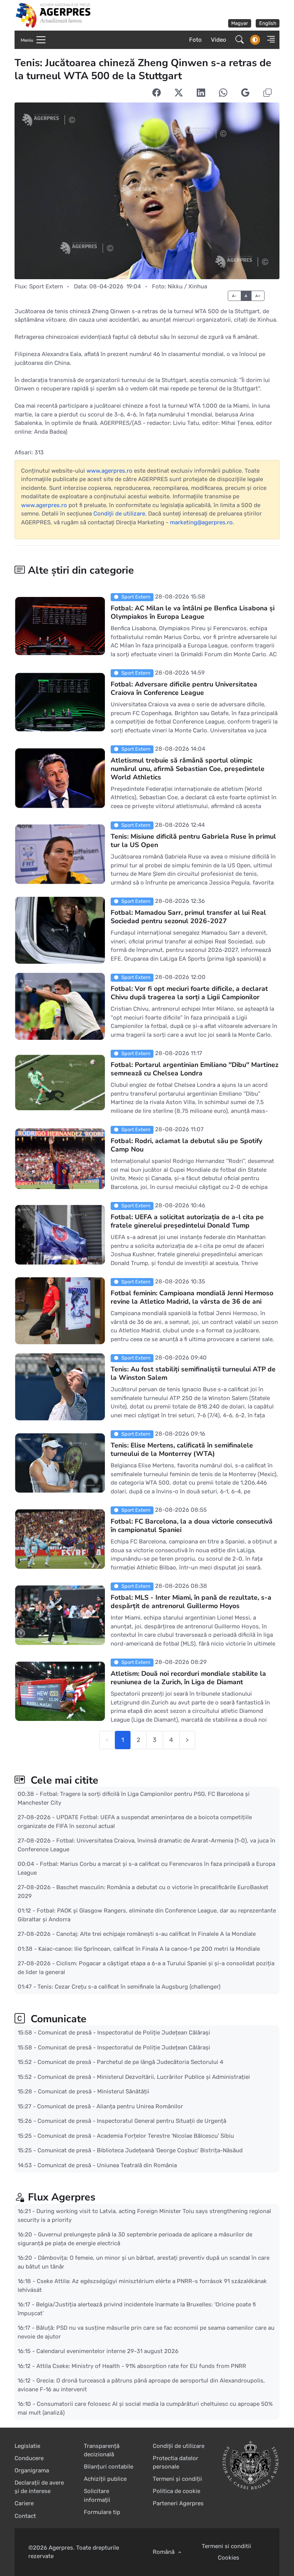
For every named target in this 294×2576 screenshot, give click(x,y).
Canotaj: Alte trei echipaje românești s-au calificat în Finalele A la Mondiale (156, 1934)
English (268, 23)
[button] (269, 40)
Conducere (29, 2458)
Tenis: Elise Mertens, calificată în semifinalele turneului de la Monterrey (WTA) (182, 1449)
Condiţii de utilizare (119, 514)
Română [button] (164, 2552)
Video (219, 40)
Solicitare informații (97, 2495)
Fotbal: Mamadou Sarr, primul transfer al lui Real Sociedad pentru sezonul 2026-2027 (188, 917)
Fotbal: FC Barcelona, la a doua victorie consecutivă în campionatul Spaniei (192, 1525)
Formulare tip (102, 2512)
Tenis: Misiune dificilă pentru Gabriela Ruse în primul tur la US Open (193, 841)
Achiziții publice (105, 2479)
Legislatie (27, 2446)
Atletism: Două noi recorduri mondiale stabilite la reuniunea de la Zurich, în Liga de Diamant (188, 1678)
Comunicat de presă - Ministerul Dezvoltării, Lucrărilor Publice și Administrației (144, 2077)
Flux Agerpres (62, 2197)
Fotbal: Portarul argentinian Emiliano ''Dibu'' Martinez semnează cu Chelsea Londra (194, 1069)
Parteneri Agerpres (178, 2503)
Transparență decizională (102, 2450)
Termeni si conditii (226, 2546)
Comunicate (57, 2019)
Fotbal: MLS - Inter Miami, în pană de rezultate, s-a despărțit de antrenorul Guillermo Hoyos (191, 1602)
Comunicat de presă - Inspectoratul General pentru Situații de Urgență (132, 2121)
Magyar (240, 23)
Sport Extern (46, 286)
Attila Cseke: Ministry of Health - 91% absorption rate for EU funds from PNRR (141, 2366)
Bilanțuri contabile (109, 2467)
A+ (258, 296)
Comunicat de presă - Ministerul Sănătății (94, 2091)
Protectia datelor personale (176, 2463)
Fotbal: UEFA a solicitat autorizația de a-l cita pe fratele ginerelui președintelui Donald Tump (187, 1221)
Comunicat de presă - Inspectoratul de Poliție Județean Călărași (124, 2033)
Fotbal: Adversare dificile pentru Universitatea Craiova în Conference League (184, 688)
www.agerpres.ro (109, 471)
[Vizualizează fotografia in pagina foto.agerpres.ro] (147, 191)
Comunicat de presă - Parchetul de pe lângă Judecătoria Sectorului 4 (130, 2062)
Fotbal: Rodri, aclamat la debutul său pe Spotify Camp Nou (186, 1145)
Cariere (24, 2503)
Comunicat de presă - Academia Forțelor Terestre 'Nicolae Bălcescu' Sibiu (136, 2136)
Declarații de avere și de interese (39, 2487)
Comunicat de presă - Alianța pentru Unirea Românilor (110, 2106)
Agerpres (61, 2548)
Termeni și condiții (177, 2479)
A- (234, 296)
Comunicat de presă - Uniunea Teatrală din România (107, 2165)
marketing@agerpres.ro (201, 522)
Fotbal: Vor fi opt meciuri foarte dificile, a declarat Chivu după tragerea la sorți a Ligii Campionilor (189, 993)
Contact (25, 2516)
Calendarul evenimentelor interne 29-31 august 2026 (107, 2351)
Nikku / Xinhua (187, 286)
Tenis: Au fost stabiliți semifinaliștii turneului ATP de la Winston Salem (193, 1373)
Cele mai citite (63, 1780)
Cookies (229, 2558)
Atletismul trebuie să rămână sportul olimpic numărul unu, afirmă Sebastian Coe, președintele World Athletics (188, 769)
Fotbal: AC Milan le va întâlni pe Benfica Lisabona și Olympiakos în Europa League (193, 612)
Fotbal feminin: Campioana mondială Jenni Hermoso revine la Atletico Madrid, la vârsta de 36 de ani (192, 1297)
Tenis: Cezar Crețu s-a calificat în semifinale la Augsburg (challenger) (129, 1987)
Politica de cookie (176, 2491)
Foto (195, 40)
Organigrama (32, 2470)
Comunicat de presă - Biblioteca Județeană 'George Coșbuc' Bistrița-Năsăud (140, 2150)
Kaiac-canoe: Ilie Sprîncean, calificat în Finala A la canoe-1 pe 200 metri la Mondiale (149, 1949)
